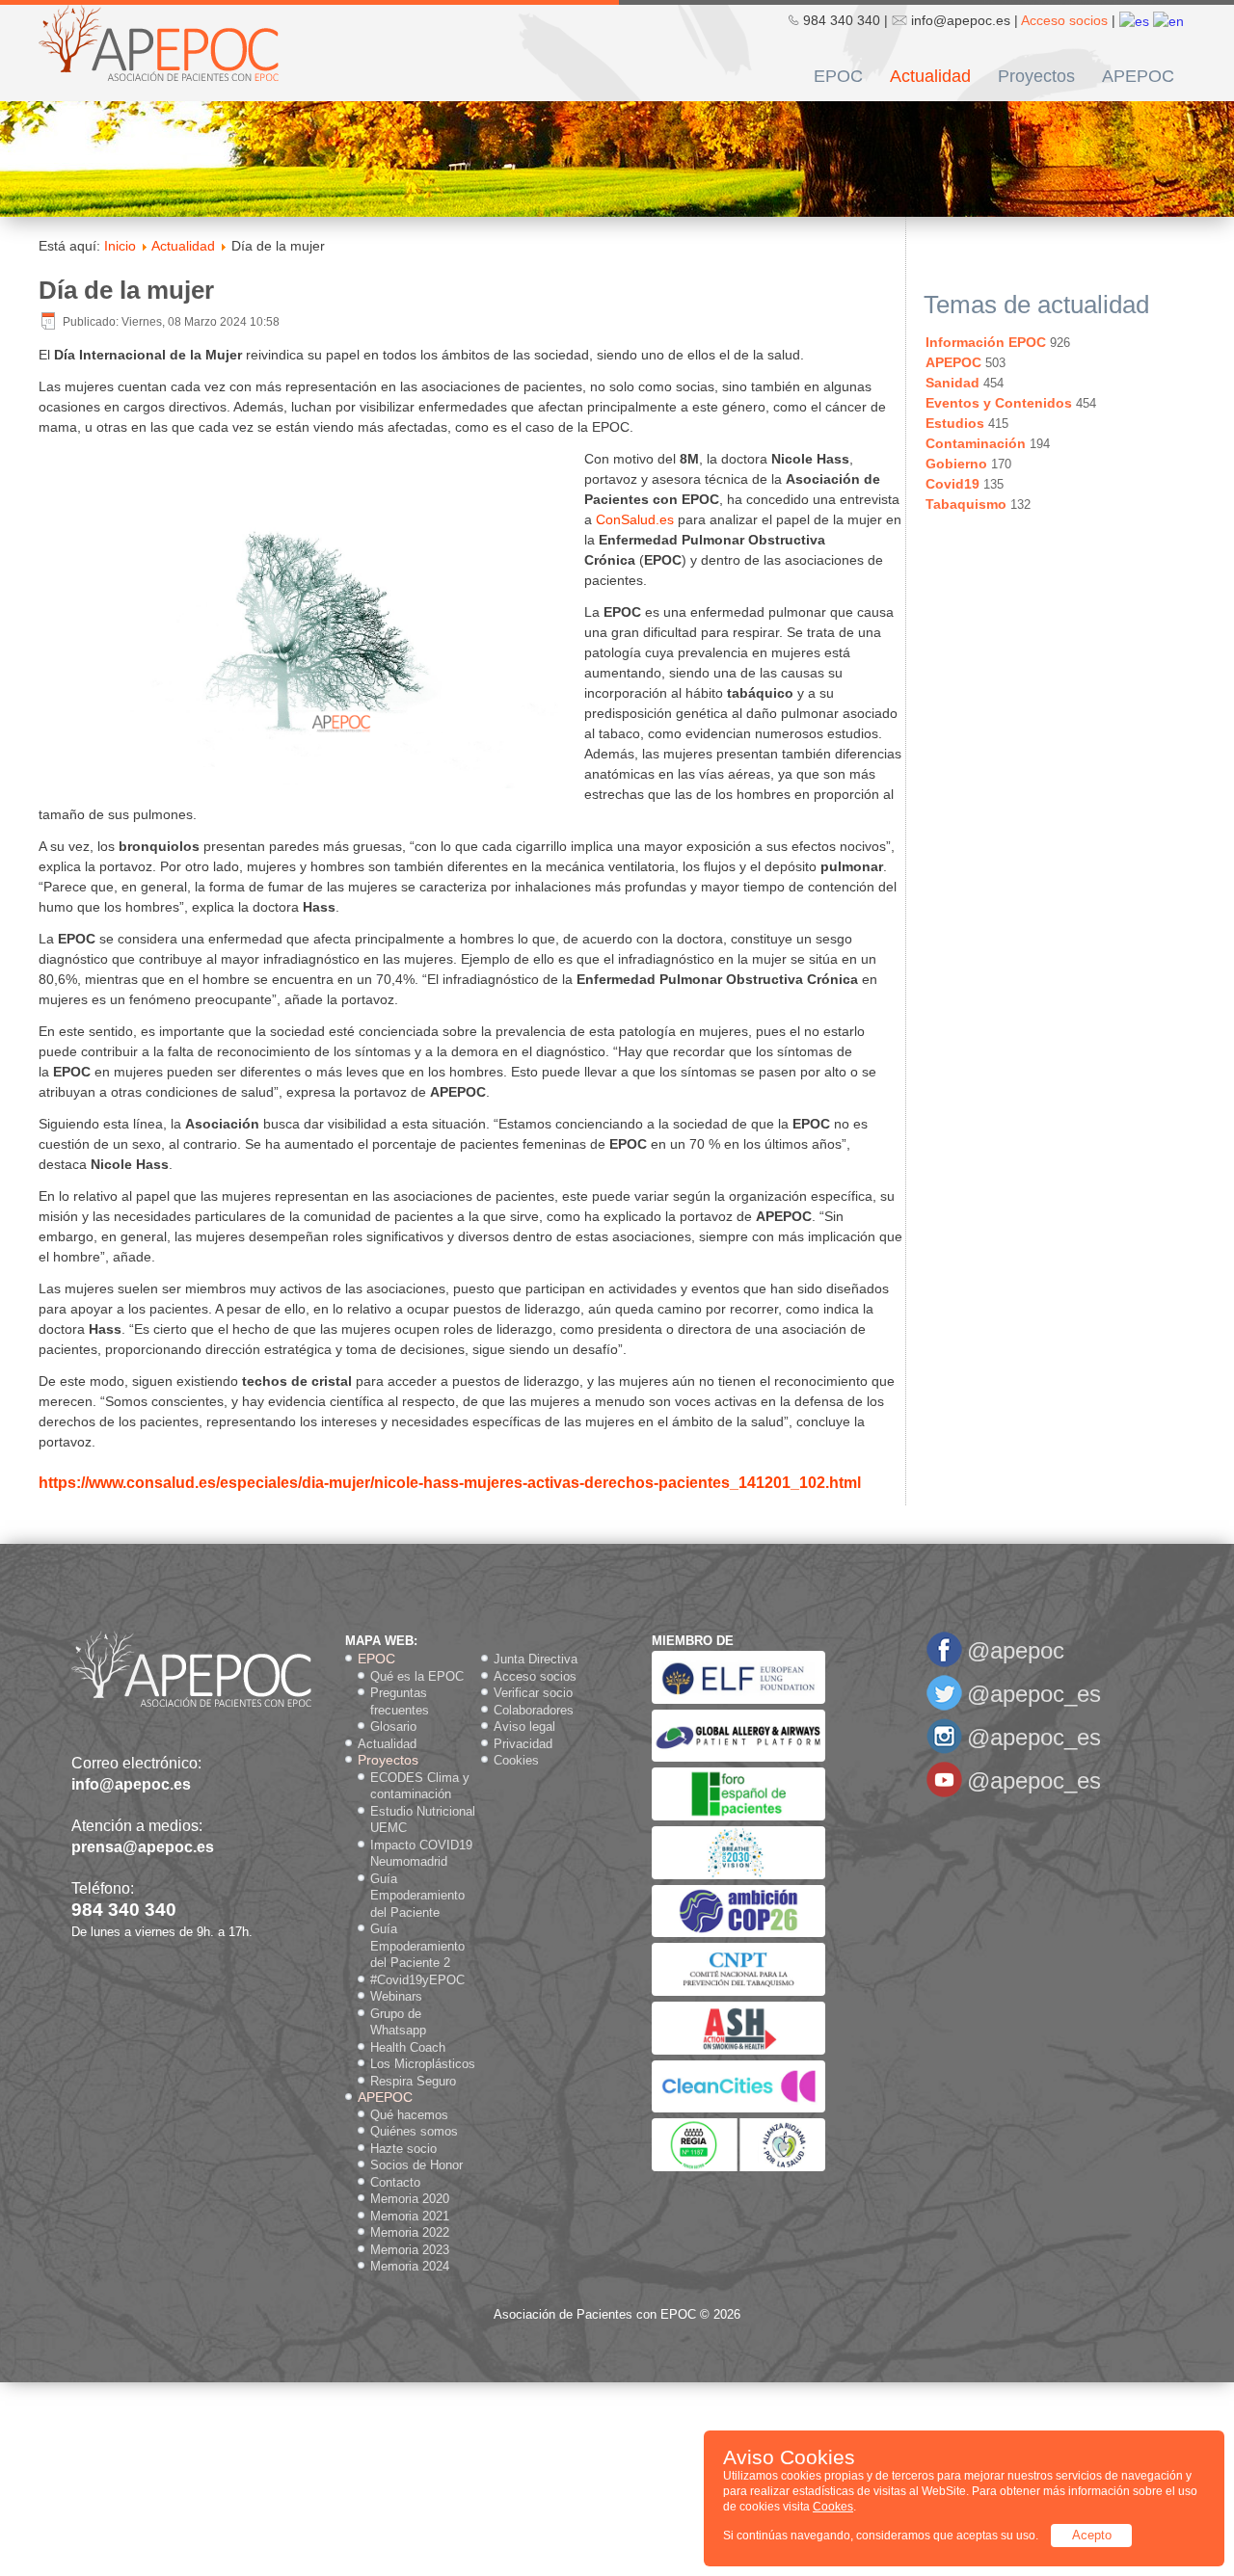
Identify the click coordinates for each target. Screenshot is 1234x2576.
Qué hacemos (409, 2115)
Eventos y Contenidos (999, 403)
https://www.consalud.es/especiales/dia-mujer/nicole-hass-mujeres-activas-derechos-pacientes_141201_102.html (450, 1483)
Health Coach (408, 2047)
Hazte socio (403, 2149)
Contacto (395, 2182)
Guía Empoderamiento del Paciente (417, 1896)
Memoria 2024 (410, 2266)
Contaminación (976, 443)
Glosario (393, 1726)
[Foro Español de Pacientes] (738, 1816)
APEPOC (1138, 76)
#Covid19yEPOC (417, 1980)
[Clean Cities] (738, 2108)
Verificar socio (533, 1693)
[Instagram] (944, 1751)
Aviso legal (524, 1726)
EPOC (838, 76)
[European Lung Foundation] (738, 1700)
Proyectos (1036, 76)
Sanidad (952, 383)
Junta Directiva (536, 1659)
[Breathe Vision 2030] (738, 1875)
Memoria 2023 (410, 2250)
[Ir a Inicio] (159, 41)
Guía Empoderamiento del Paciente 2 (417, 1946)
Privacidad (523, 1744)
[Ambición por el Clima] (738, 1933)
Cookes (833, 2507)
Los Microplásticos (423, 2064)
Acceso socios (1064, 20)
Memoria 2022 (410, 2232)
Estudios (955, 423)
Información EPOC (986, 342)
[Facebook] (944, 1664)
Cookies (516, 1760)
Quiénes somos (414, 2131)
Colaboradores (534, 1710)
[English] (1168, 20)
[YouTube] (944, 1794)
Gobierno (956, 464)
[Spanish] (1134, 20)
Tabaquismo (966, 504)
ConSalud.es (635, 519)
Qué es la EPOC (417, 1676)
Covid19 (952, 484)
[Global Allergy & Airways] (738, 1757)
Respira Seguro (413, 2081)
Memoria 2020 (410, 2199)
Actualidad (930, 76)
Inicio (120, 246)
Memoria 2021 (410, 2216)
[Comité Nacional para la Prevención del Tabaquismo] (738, 1992)
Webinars (396, 1996)
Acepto (1092, 2535)
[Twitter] (944, 1707)
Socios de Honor (416, 2165)
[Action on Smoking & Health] (738, 2050)
